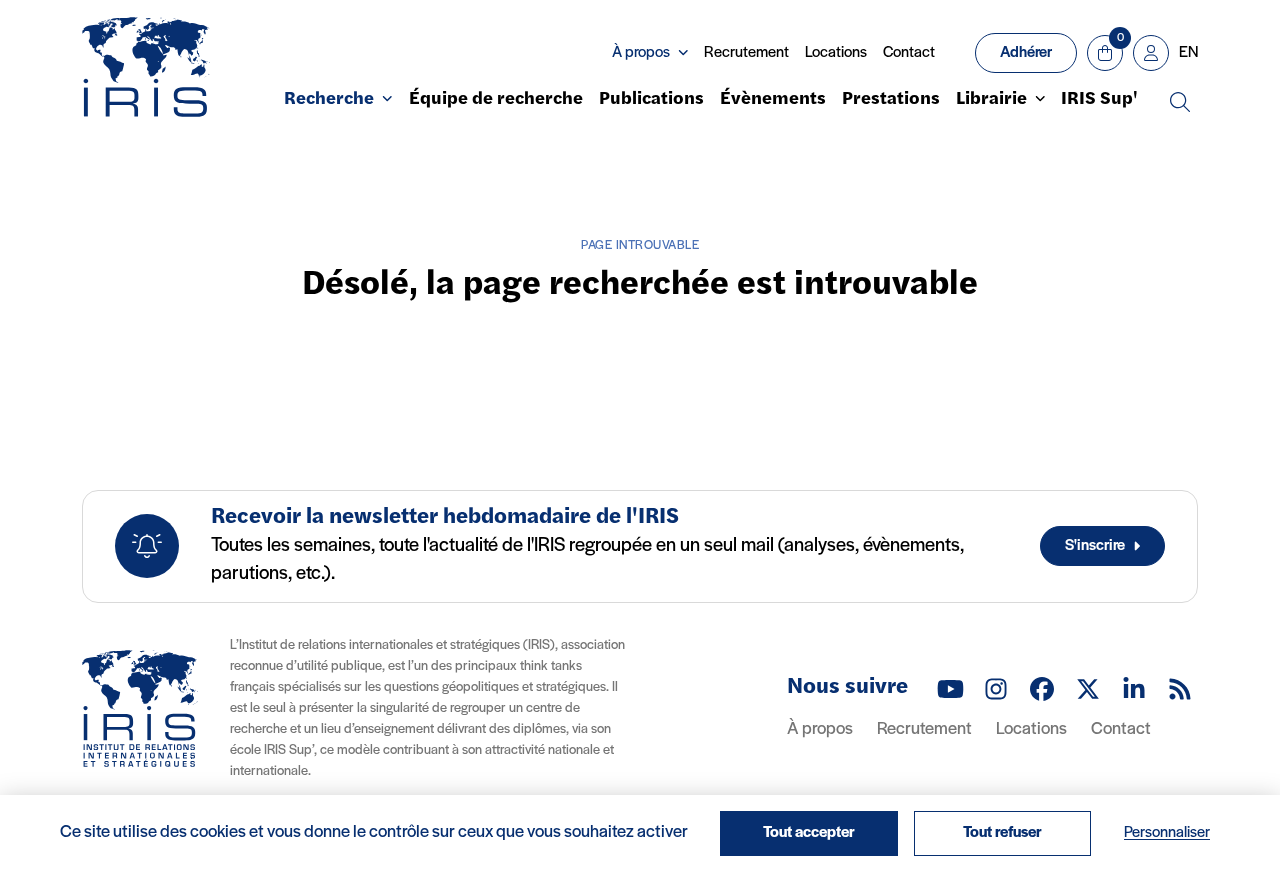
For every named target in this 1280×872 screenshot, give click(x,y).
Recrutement (746, 53)
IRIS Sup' (1099, 100)
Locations (836, 53)
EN (1188, 53)
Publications (651, 100)
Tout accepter (809, 833)
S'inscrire (1095, 546)
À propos (820, 730)
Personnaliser (1167, 833)
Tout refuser (1002, 833)
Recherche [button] (329, 100)
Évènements (773, 100)
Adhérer (1026, 53)
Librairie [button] (991, 100)
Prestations (891, 100)
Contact (909, 53)
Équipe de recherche (496, 100)
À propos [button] (641, 53)
